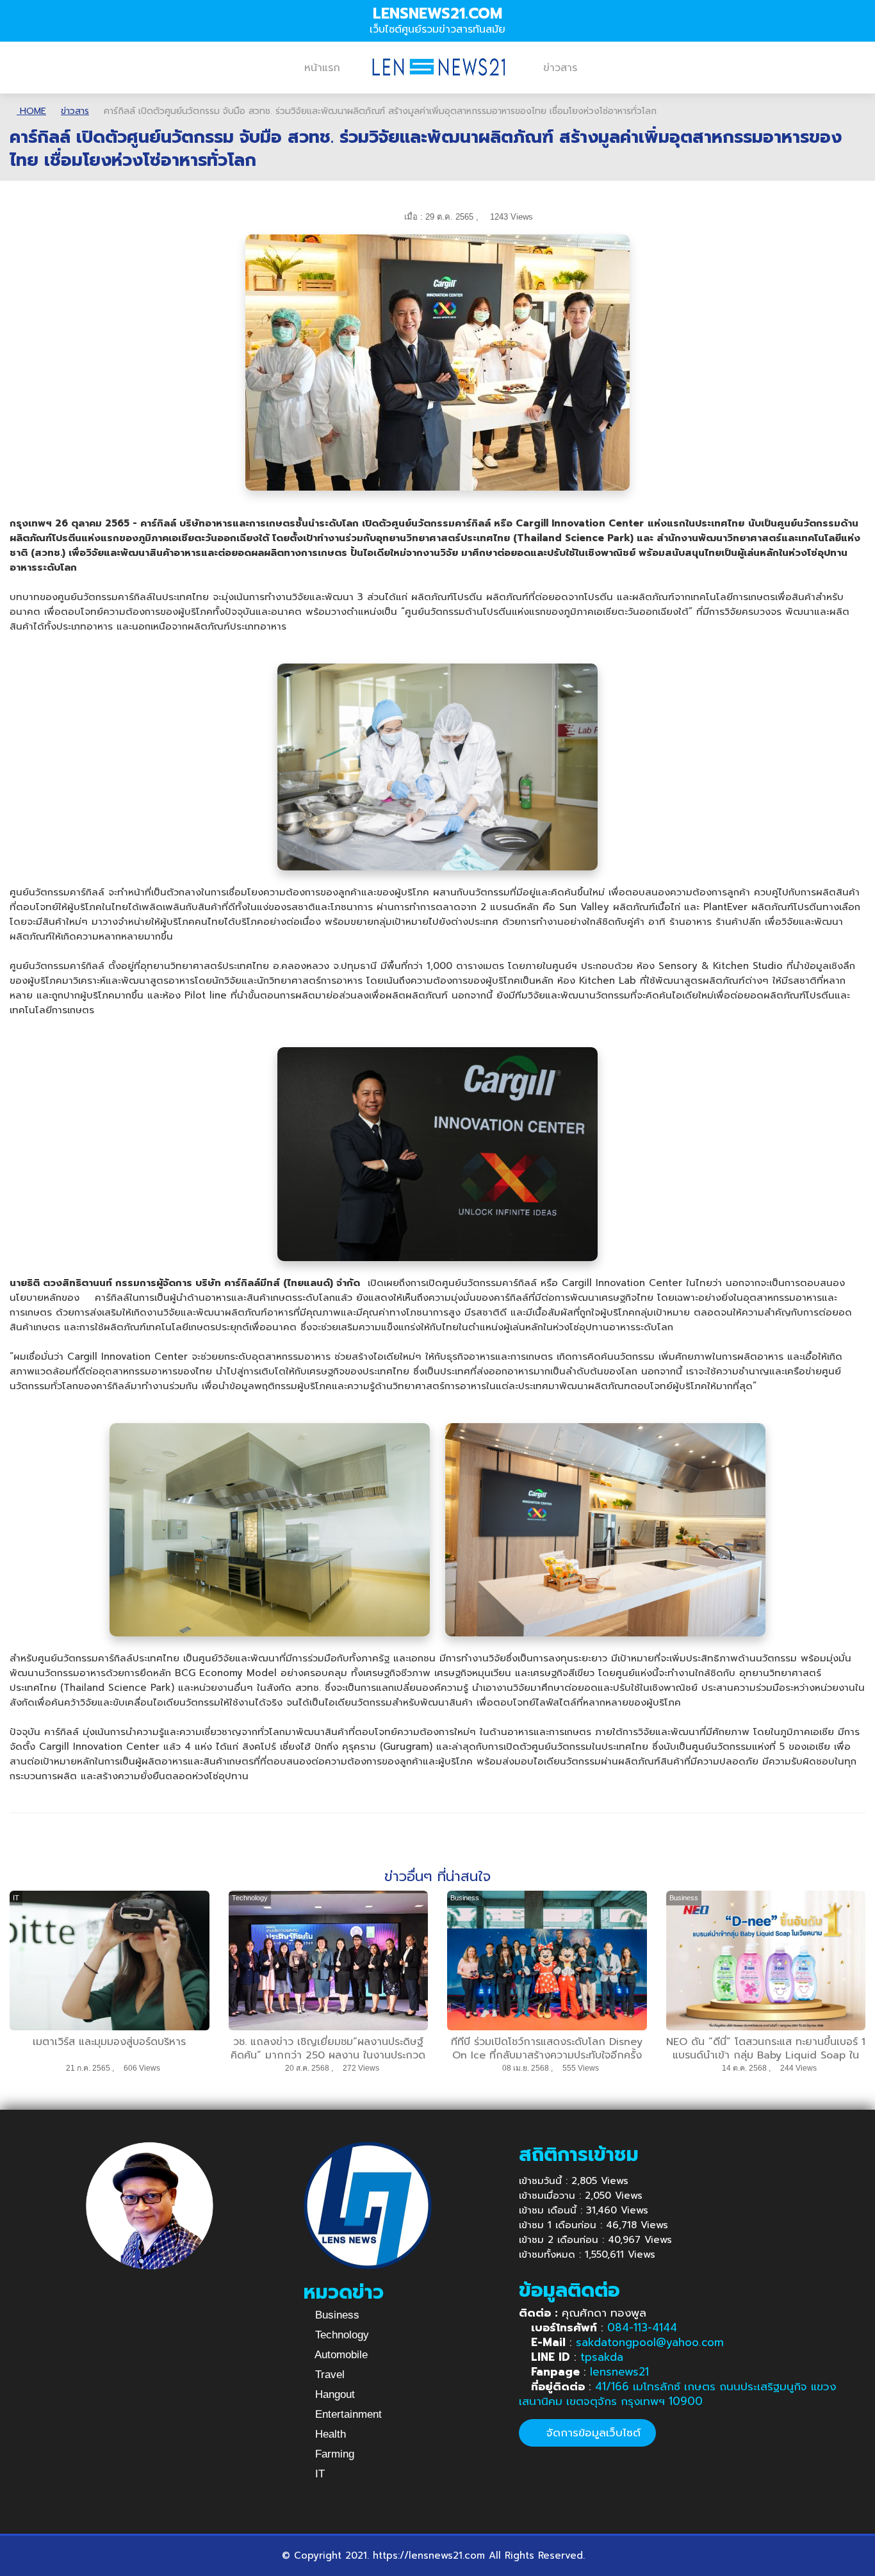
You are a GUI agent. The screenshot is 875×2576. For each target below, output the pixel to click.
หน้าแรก (322, 68)
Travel (328, 2375)
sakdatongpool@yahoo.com (650, 2342)
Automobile (340, 2355)
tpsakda (602, 2357)
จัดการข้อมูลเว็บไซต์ (592, 2433)
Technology (340, 2335)
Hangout (333, 2394)
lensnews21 (619, 2372)
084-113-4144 (642, 2327)
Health (329, 2434)
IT (318, 2474)
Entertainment (347, 2414)
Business (336, 2315)
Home (31, 111)
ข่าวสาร (560, 68)
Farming (333, 2454)
